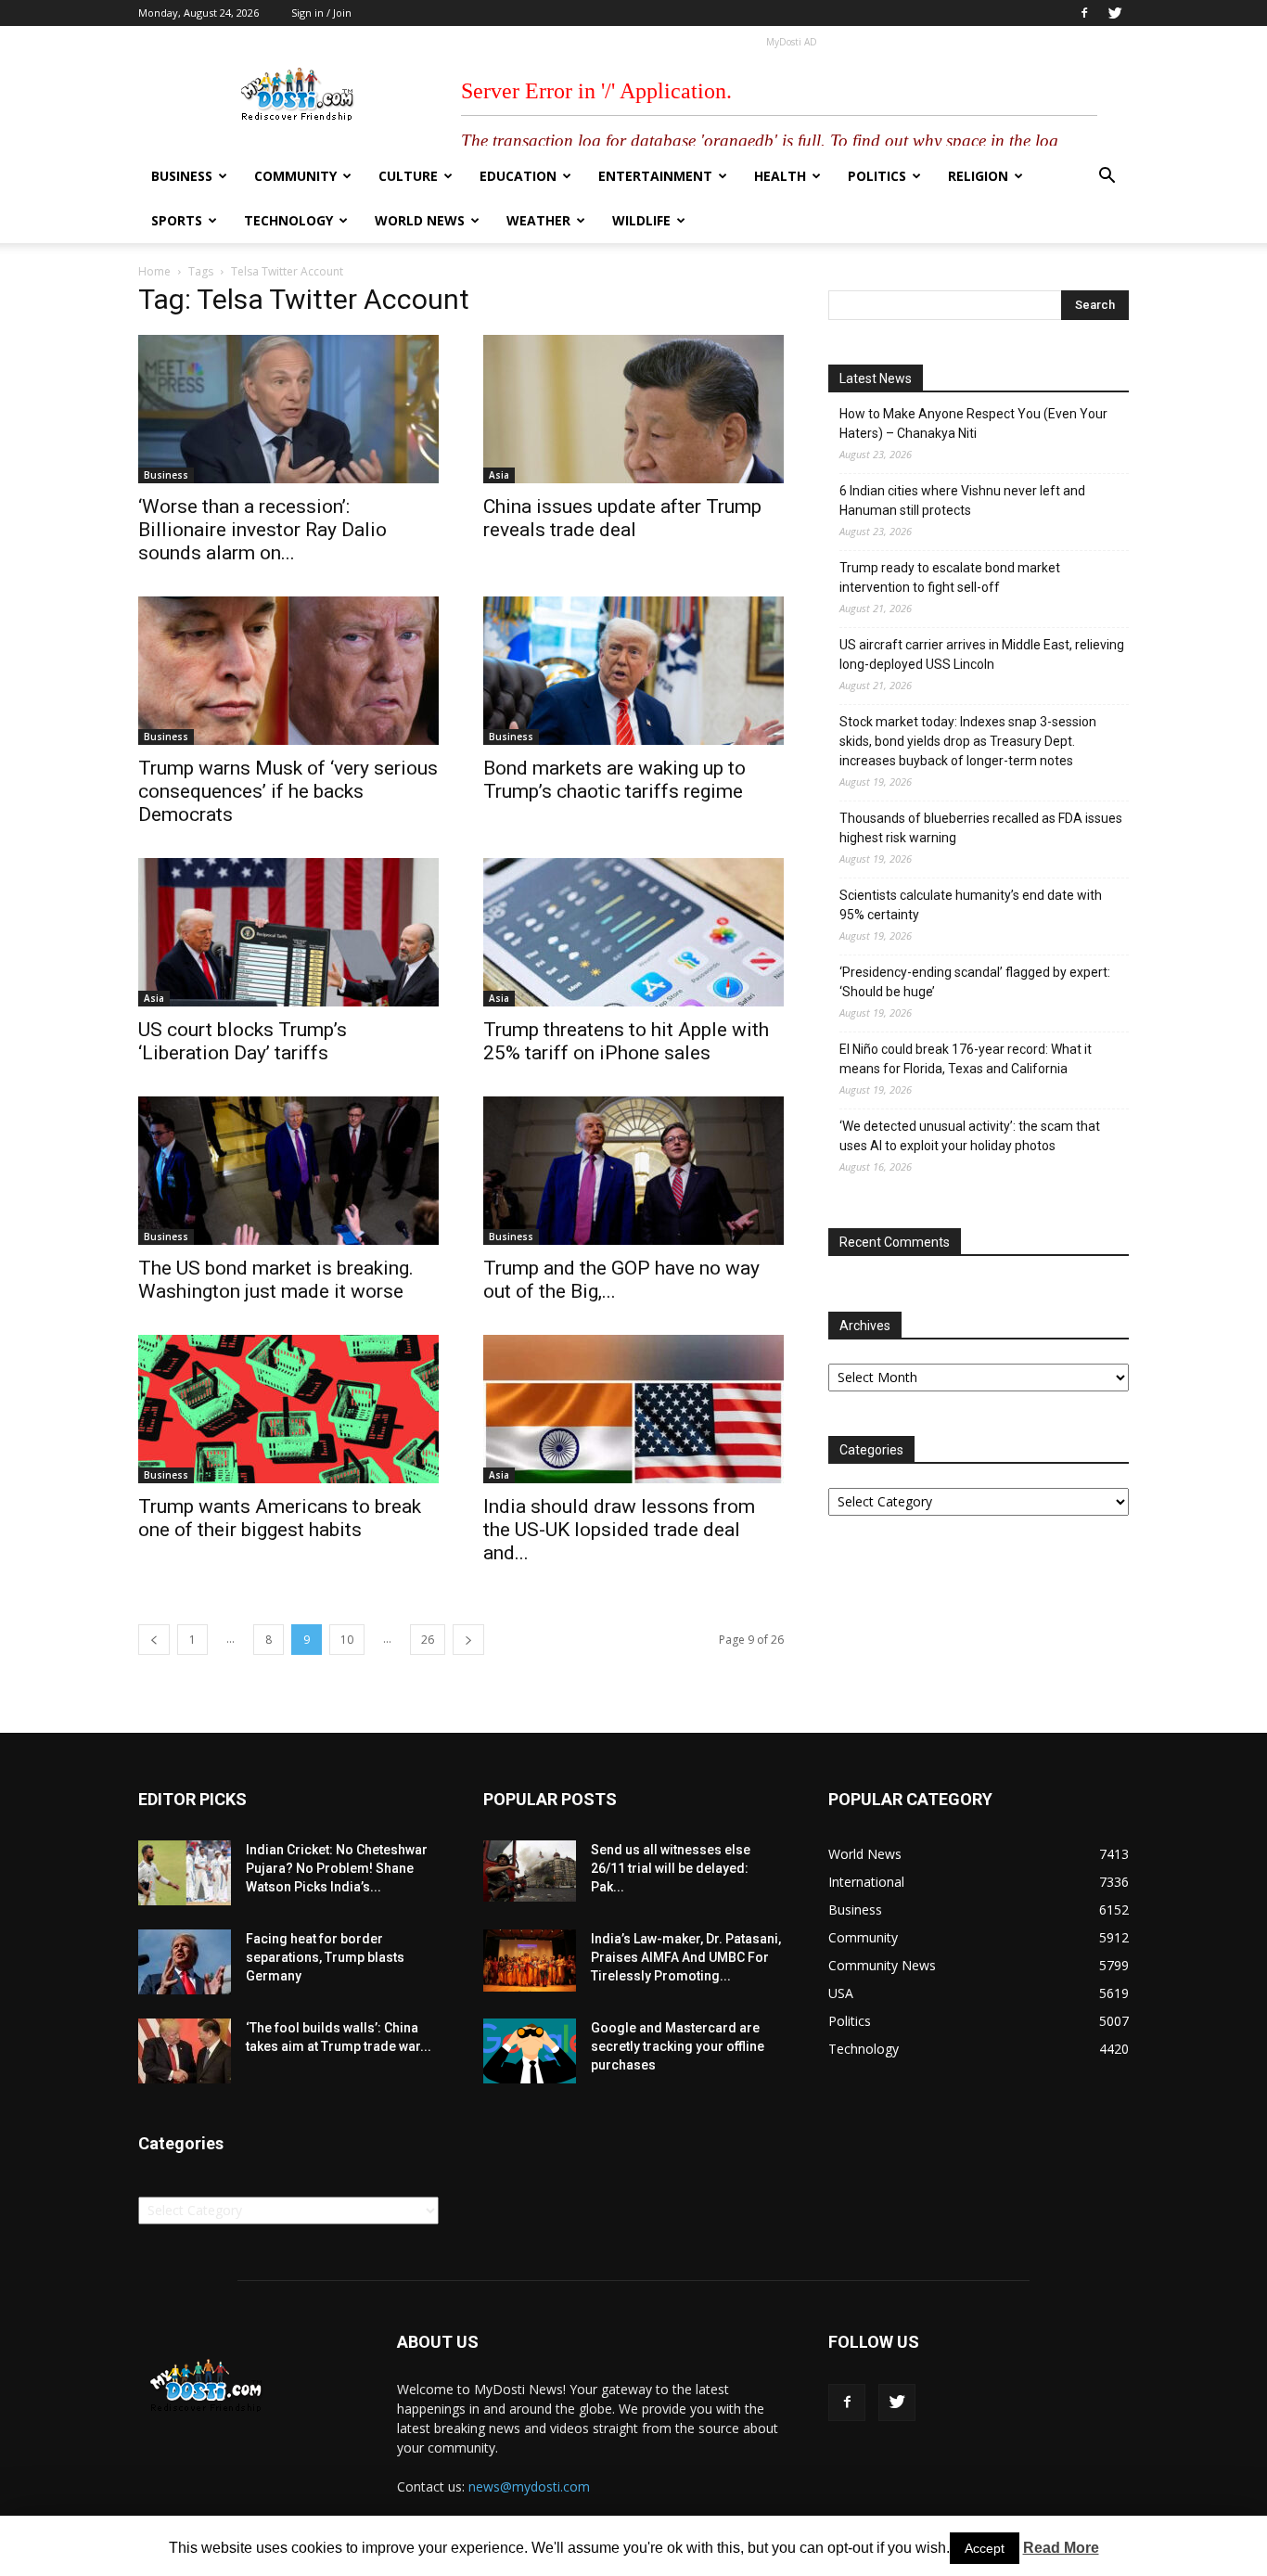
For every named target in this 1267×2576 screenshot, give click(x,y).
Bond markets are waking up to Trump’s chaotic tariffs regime (614, 780)
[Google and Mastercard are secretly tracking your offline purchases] (530, 2051)
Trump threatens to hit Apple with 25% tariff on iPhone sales (626, 1041)
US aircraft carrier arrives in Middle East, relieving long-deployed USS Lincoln (982, 654)
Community (295, 176)
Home (154, 271)
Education (518, 176)
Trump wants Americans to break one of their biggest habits (280, 1518)
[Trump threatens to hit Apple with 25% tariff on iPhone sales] (633, 932)
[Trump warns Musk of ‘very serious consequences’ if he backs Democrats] (288, 671)
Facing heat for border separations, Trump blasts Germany (325, 1957)
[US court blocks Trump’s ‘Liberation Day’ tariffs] (288, 932)
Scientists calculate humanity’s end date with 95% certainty (971, 905)
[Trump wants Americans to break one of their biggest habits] (288, 1409)
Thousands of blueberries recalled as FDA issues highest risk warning (981, 828)
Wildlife (641, 220)
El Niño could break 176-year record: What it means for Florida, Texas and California (966, 1059)
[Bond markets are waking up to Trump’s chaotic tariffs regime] (633, 671)
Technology (288, 220)
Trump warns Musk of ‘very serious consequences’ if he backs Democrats (288, 791)
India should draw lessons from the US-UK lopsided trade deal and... (619, 1530)
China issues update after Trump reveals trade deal (622, 518)
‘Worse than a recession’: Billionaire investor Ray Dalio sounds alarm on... (262, 530)
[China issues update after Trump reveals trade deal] (633, 409)
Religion (978, 176)
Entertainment (655, 176)
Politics (877, 176)
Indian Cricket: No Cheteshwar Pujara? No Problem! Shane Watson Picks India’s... (337, 1868)
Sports (177, 220)
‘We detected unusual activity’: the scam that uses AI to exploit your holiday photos (970, 1136)
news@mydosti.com (529, 2486)
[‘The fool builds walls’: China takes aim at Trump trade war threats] (185, 2051)
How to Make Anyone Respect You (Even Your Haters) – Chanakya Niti (973, 423)
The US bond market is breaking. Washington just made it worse (276, 1280)
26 (428, 1640)
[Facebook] (1084, 13)
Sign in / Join (321, 13)
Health (780, 176)
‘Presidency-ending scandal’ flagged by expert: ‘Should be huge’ (975, 982)
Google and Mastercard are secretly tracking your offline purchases (678, 2046)
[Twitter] (1115, 13)
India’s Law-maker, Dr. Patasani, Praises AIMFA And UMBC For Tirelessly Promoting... (686, 1957)
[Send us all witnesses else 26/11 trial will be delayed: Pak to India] (530, 1871)
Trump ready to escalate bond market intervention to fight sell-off (950, 577)
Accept (985, 2548)
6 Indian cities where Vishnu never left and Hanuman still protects (962, 500)
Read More (1061, 2548)
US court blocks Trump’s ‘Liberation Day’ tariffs (243, 1041)
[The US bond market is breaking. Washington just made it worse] (288, 1171)
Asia (499, 475)
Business (182, 176)
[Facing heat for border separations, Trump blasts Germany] (185, 1962)
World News (420, 220)
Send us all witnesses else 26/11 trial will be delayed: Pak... (671, 1868)
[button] (1107, 178)
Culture (408, 176)
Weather (538, 220)
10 (347, 1640)
